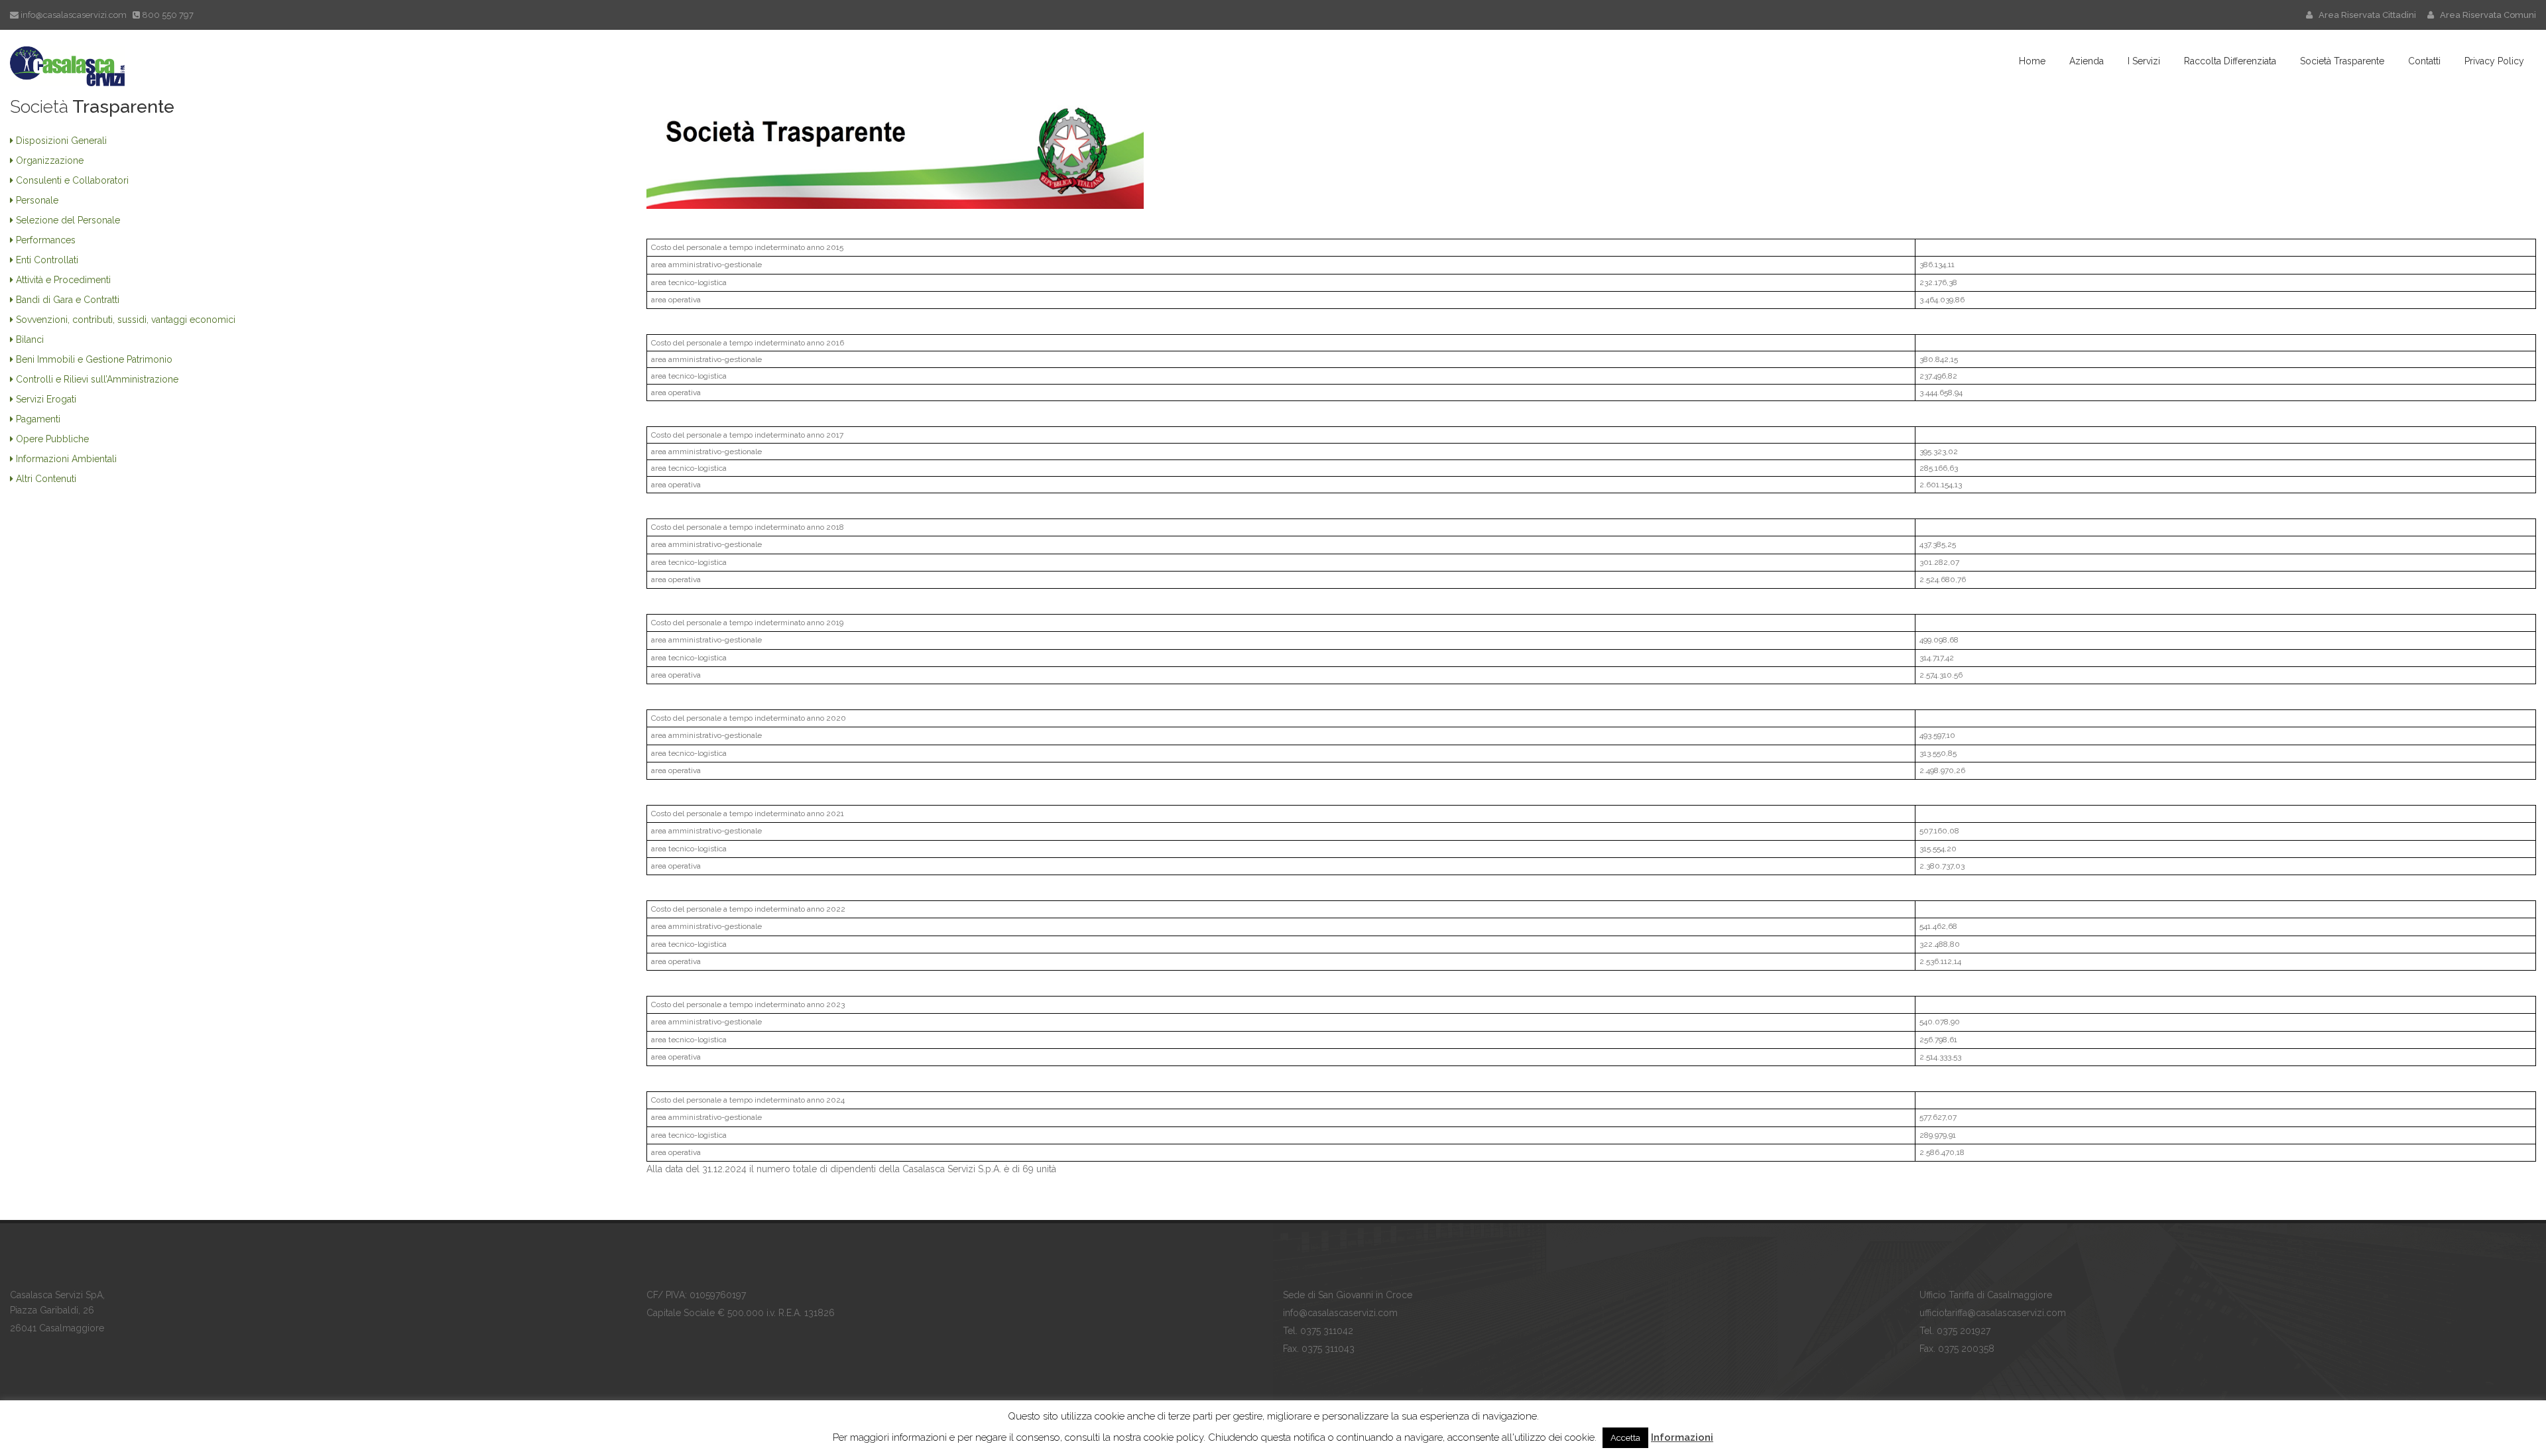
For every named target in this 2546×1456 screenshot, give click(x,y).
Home (2032, 61)
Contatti (2424, 61)
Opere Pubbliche (52, 439)
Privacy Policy (2494, 61)
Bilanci (30, 339)
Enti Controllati (47, 260)
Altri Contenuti (46, 479)
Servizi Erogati (46, 399)
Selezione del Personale (68, 220)
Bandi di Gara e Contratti (68, 300)
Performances (46, 240)
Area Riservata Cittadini (2365, 15)
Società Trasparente (2342, 61)
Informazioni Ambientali (66, 459)
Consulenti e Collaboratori (72, 180)
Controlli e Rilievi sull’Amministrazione (97, 379)
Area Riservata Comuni (2485, 15)
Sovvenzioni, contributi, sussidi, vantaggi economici (126, 320)
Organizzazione (50, 160)
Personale (37, 200)
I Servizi (2144, 61)
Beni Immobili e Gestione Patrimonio (94, 359)
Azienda (2087, 61)
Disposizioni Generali (61, 141)
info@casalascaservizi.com (74, 15)
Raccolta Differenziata (2230, 61)
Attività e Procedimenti (63, 280)
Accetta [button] (1625, 1438)
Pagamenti (38, 419)
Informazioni (1682, 1437)
